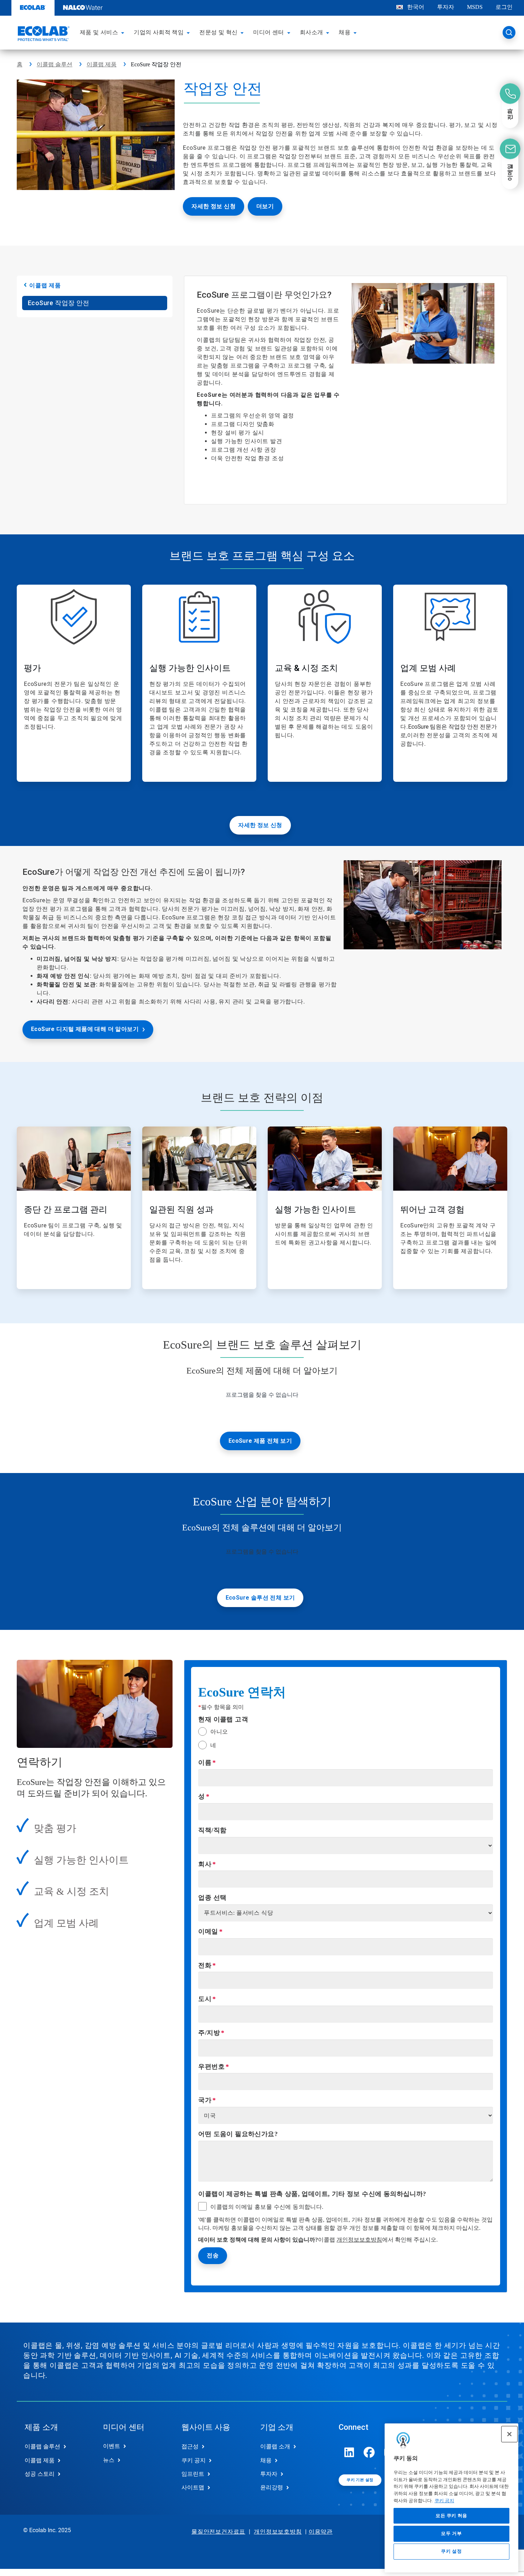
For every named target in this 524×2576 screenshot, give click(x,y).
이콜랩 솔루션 (55, 64)
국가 (205, 2100)
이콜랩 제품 (102, 64)
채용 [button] (345, 32)
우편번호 (211, 2067)
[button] (124, 32)
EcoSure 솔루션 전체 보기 (260, 1598)
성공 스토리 (40, 2474)
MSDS (475, 7)
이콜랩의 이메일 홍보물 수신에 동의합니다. (267, 2207)
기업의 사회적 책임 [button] (159, 32)
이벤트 (112, 2446)
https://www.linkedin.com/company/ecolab (349, 2452)
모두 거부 (451, 2533)
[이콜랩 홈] (43, 35)
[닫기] (509, 2434)
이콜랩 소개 (275, 2446)
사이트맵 (193, 2487)
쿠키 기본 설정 (360, 2480)
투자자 (446, 7)
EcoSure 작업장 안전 (59, 303)
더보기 (265, 206)
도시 (205, 1999)
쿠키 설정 (451, 2552)
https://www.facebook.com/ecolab (369, 2452)
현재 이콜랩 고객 (223, 1719)
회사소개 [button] (312, 32)
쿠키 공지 (444, 2501)
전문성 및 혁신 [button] (218, 32)
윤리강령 (272, 2487)
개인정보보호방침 (359, 2240)
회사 (205, 1864)
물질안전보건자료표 (218, 2532)
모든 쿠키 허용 (451, 2516)
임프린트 (193, 2474)
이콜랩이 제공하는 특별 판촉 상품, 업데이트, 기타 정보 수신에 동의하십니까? (312, 2194)
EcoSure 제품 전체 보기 (260, 1441)
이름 (205, 1762)
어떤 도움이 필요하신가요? (238, 2134)
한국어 (416, 7)
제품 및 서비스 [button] (99, 32)
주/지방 (209, 2033)
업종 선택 (212, 1898)
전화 (205, 1965)
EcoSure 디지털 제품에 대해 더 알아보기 (85, 1029)
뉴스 (109, 2460)
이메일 (208, 1931)
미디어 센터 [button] (268, 32)
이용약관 (321, 2532)
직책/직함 (212, 1830)
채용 (266, 2460)
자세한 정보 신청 (214, 206)
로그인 (504, 7)
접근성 (190, 2446)
